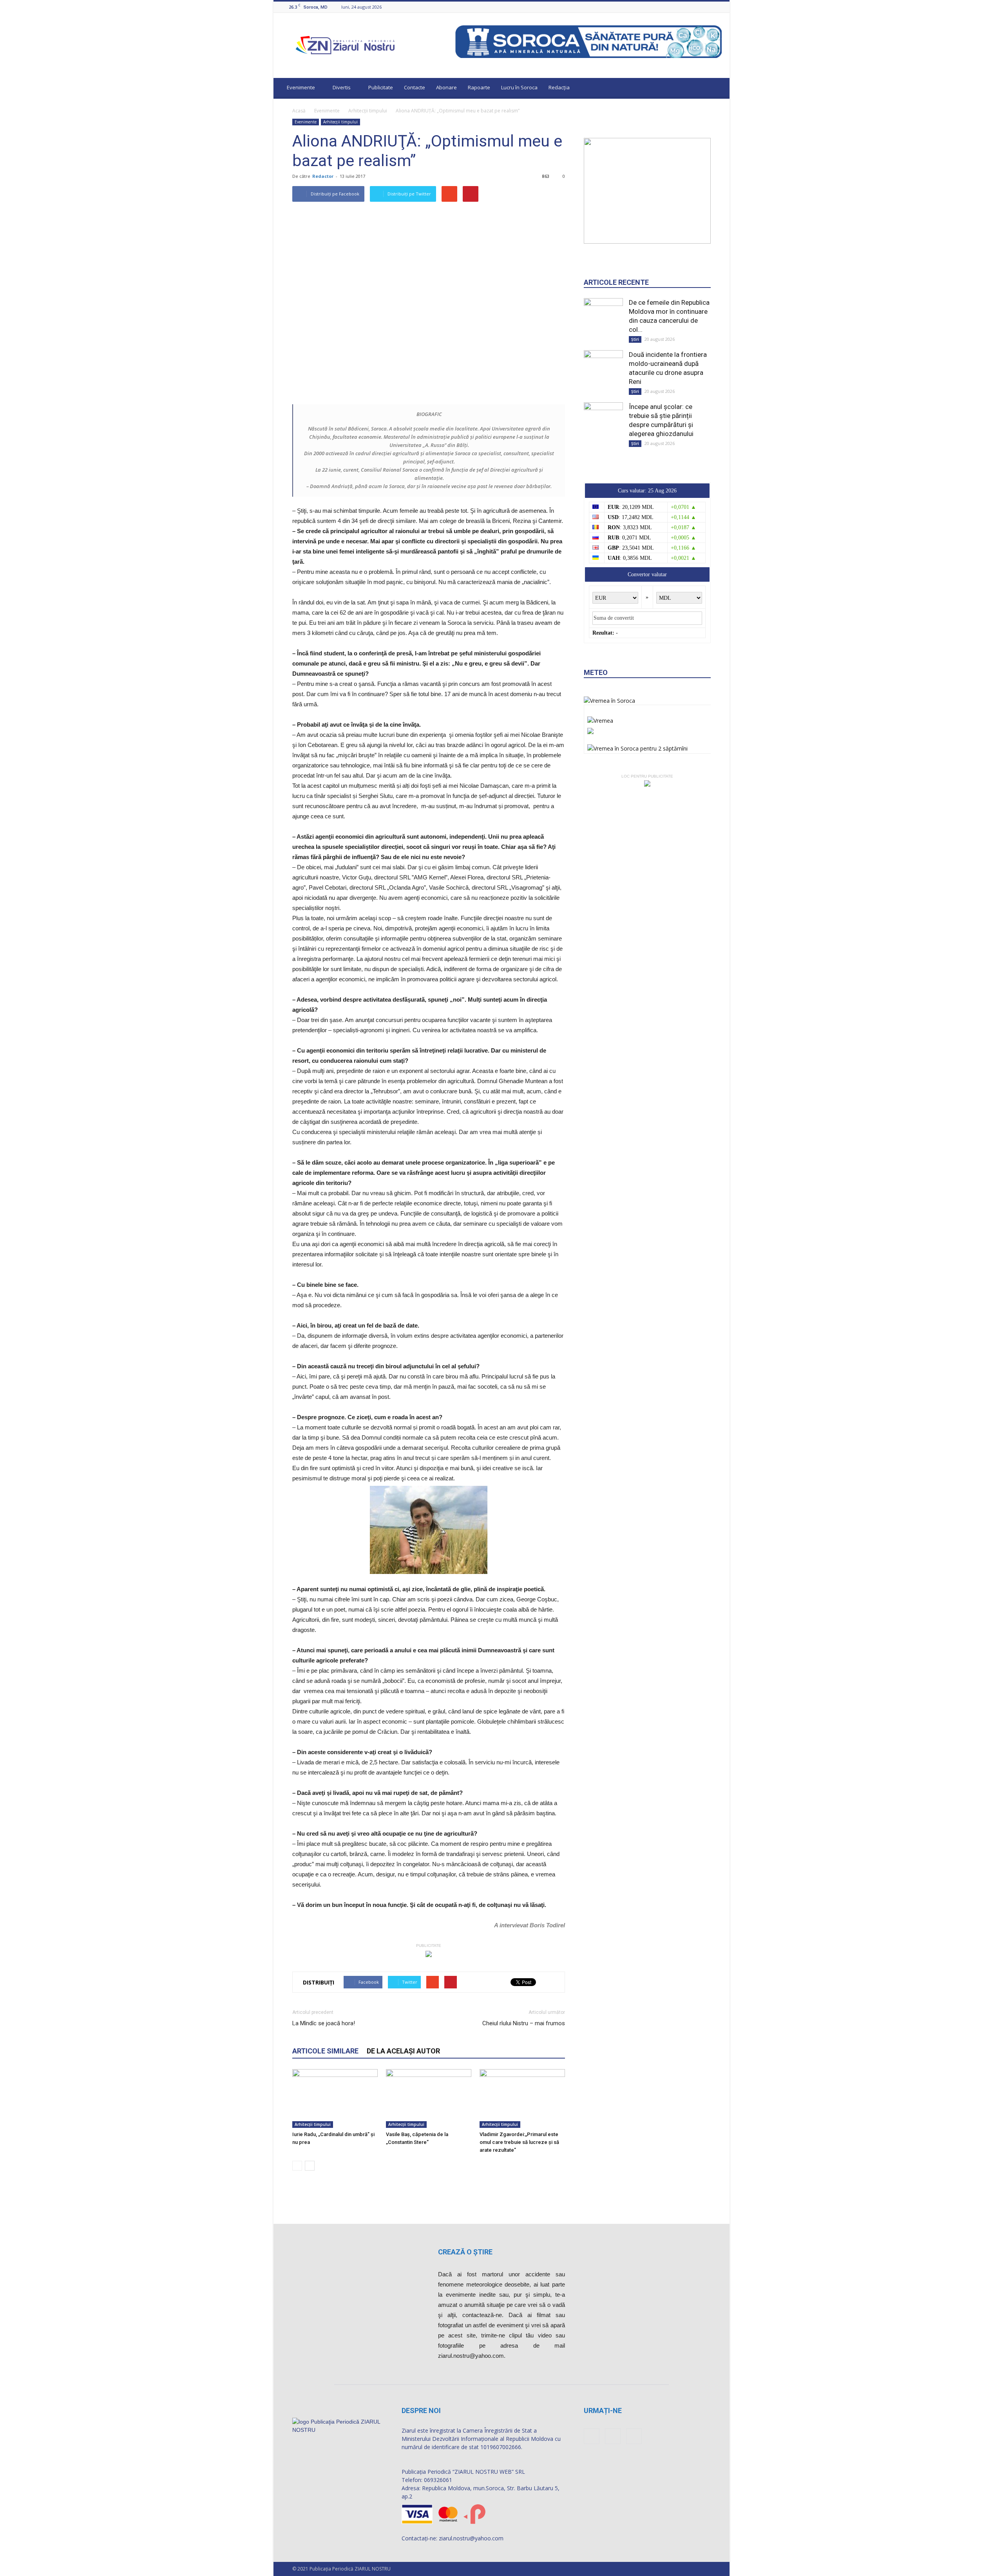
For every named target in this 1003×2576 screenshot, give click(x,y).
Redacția (559, 87)
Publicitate (381, 87)
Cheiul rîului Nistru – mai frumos (524, 2023)
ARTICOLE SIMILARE (325, 2051)
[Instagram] (708, 7)
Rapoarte (479, 87)
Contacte (415, 87)
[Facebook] (698, 7)
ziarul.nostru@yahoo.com (471, 2538)
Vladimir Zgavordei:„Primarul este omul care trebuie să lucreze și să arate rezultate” (519, 2142)
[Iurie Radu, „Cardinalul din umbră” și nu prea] (335, 2098)
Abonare (446, 87)
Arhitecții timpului (368, 111)
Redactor (323, 176)
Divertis (342, 87)
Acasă (299, 111)
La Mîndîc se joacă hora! (324, 2023)
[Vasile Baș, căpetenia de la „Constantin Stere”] (429, 2098)
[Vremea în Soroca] (609, 701)
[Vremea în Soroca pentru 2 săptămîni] (637, 746)
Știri (635, 339)
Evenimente (301, 87)
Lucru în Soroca (519, 87)
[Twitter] (717, 7)
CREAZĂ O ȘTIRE (465, 2252)
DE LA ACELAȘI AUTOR (403, 2051)
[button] (716, 89)
